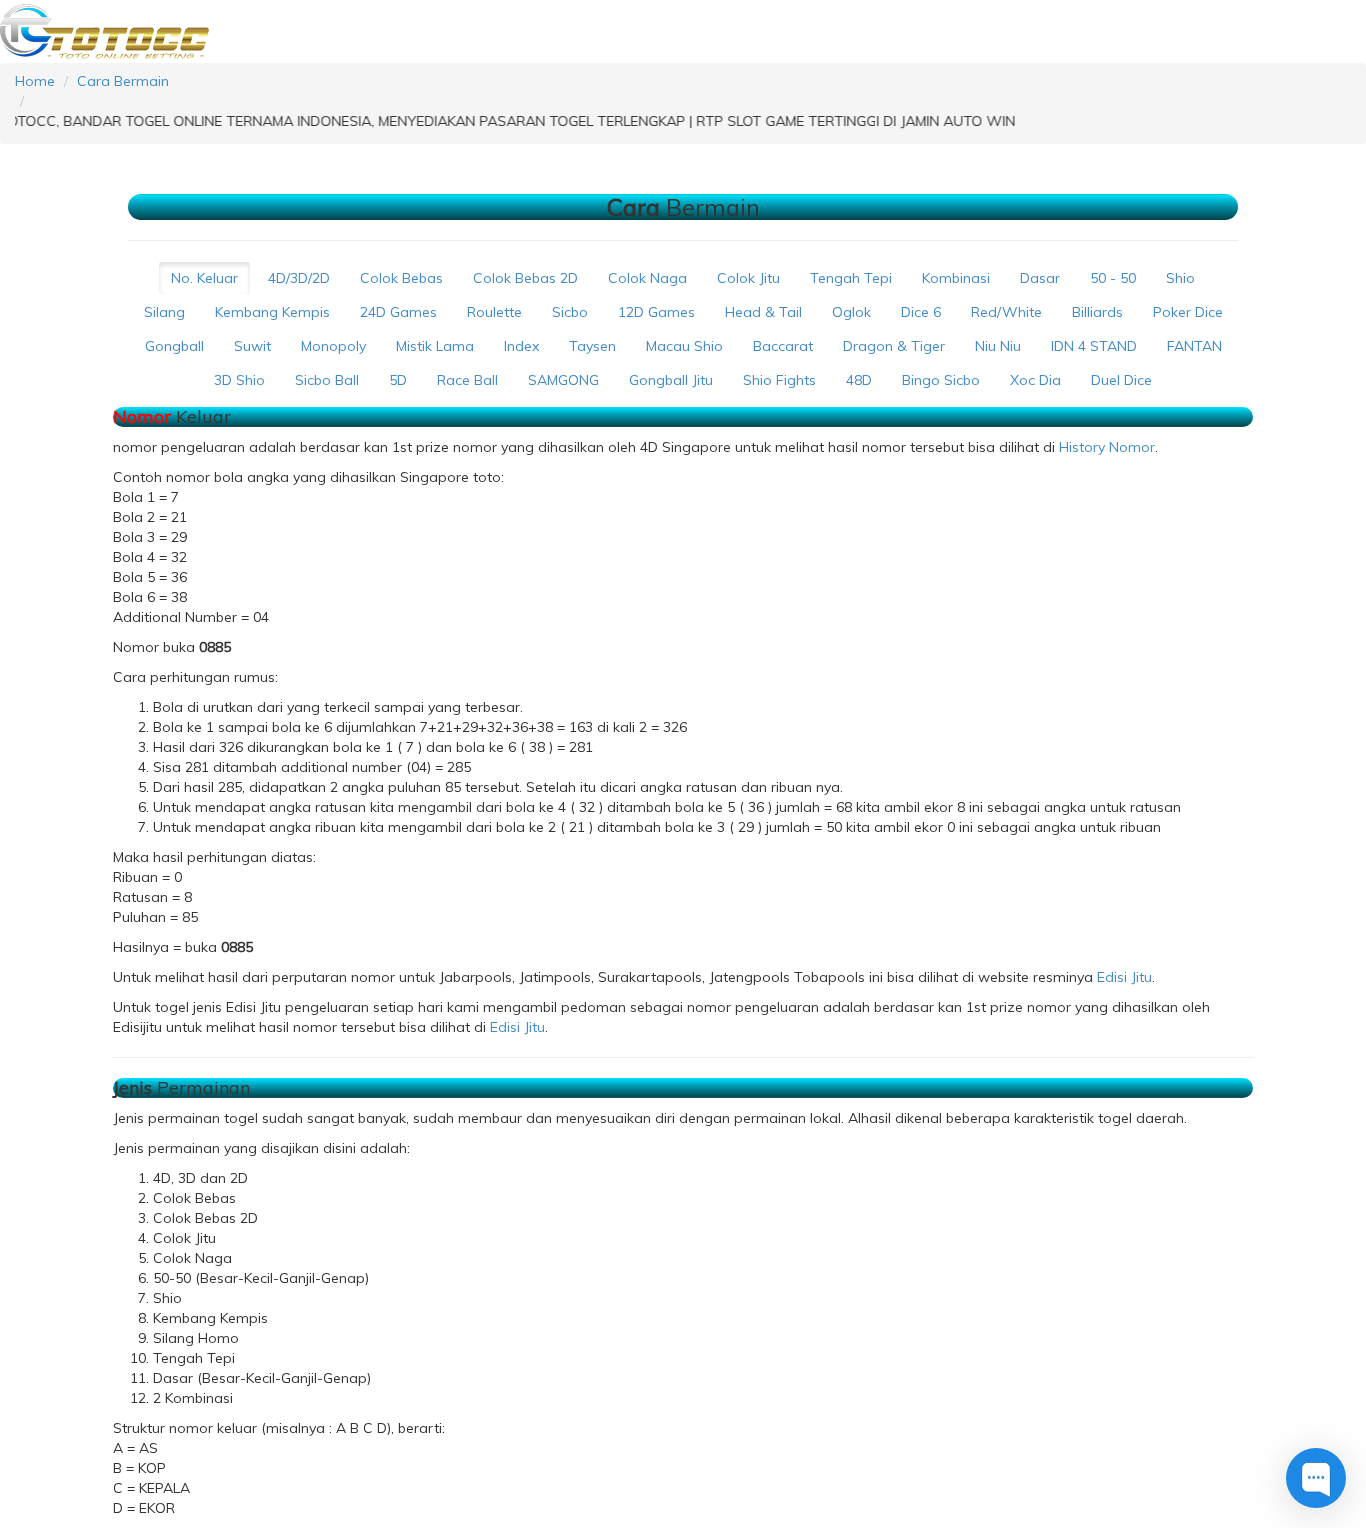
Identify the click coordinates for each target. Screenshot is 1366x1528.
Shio (1180, 278)
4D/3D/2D (299, 278)
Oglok (851, 312)
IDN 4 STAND (1094, 346)
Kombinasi (956, 278)
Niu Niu (998, 346)
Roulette (494, 312)
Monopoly (333, 346)
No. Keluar (204, 278)
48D (859, 380)
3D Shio (239, 380)
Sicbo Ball (327, 380)
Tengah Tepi (851, 278)
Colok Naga (647, 278)
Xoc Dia (1035, 380)
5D (398, 380)
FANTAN (1194, 346)
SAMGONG (563, 380)
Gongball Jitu (671, 380)
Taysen (592, 346)
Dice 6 (921, 312)
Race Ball (467, 380)
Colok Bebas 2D (525, 278)
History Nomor (1107, 447)
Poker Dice (1188, 312)
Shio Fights (779, 380)
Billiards (1097, 312)
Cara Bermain (123, 81)
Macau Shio (684, 346)
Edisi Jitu (1124, 977)
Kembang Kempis (272, 312)
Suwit (252, 346)
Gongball (174, 346)
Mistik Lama (435, 346)
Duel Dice (1121, 380)
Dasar (1040, 278)
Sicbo (570, 312)
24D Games (398, 312)
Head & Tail (763, 312)
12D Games (656, 312)
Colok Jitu (748, 278)
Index (521, 346)
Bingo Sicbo (941, 380)
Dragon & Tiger (894, 346)
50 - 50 (1113, 278)
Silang (164, 312)
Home (35, 81)
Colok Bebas (401, 278)
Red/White (1006, 312)
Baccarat (783, 346)
